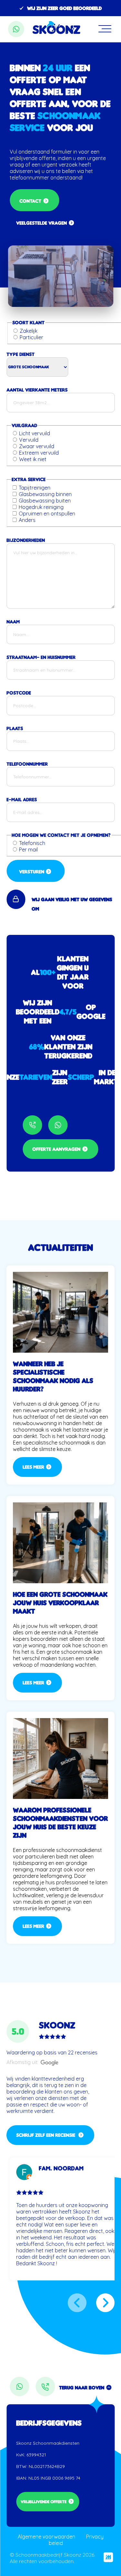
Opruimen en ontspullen (47, 514)
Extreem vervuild (39, 453)
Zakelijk (29, 331)
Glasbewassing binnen (45, 494)
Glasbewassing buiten (45, 501)
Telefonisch (32, 843)
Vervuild (29, 440)
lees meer (33, 1467)
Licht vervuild (35, 433)
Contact (30, 201)
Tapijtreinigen (35, 488)
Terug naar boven (82, 2388)
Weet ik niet (33, 459)
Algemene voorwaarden (46, 2537)
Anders (27, 520)
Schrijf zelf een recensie (46, 2135)
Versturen (32, 872)
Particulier (31, 337)
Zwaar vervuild (37, 446)
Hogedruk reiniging (41, 507)
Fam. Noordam (61, 2168)
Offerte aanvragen (56, 1149)
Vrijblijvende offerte (44, 2502)
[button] (77, 2303)
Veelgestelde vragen (41, 223)
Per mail (28, 850)
